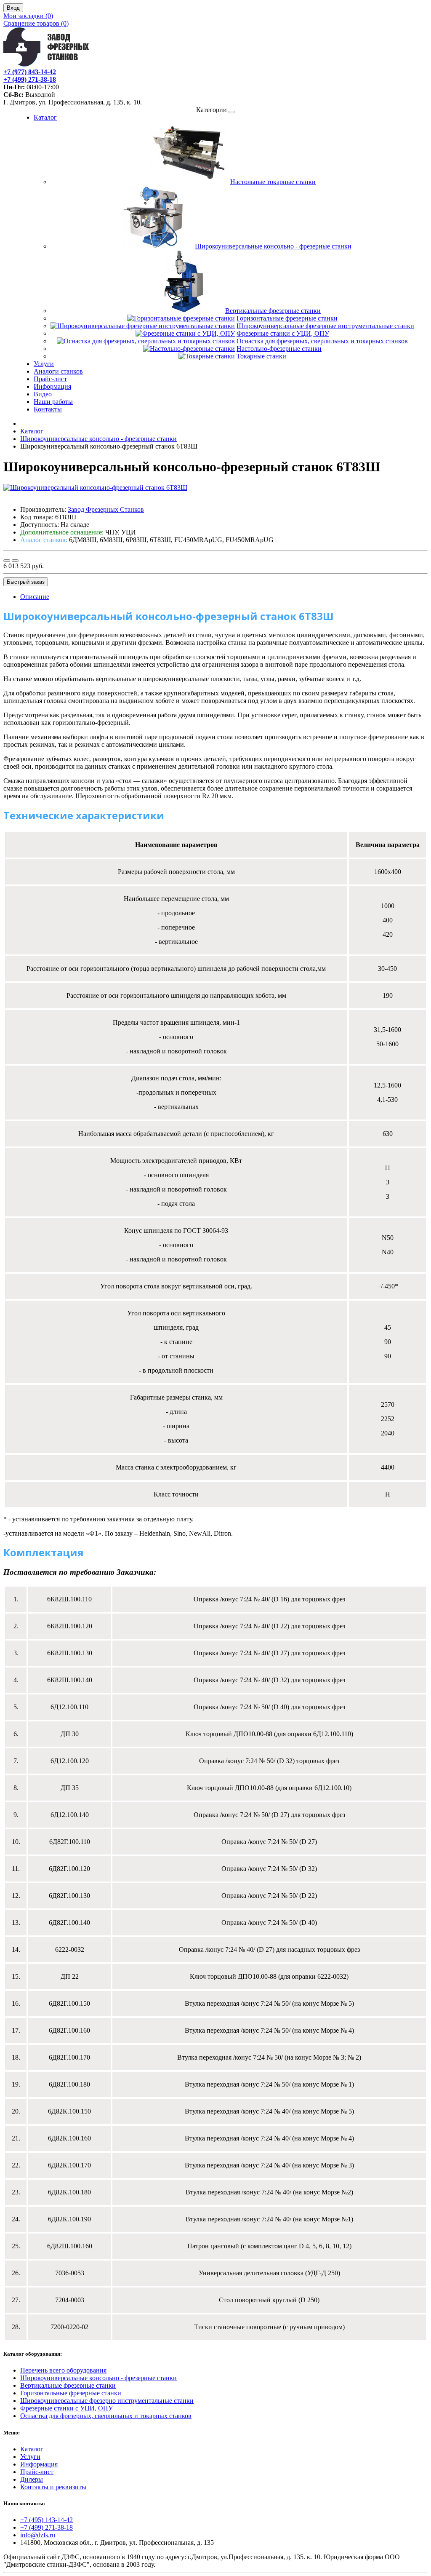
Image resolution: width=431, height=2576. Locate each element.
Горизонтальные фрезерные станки (287, 318)
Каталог (45, 117)
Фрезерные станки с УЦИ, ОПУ (283, 333)
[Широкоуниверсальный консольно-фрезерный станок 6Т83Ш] (95, 488)
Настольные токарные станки (273, 182)
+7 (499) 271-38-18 (47, 2527)
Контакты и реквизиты (53, 2487)
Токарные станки (261, 356)
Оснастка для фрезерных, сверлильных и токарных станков (322, 341)
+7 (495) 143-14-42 (47, 2520)
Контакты (48, 409)
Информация (52, 386)
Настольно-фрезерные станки (279, 349)
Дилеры (32, 2479)
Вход (13, 8)
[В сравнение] (15, 561)
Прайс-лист (50, 379)
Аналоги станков (58, 371)
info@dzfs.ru (38, 2535)
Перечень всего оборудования (63, 2370)
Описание (35, 597)
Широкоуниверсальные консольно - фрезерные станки (273, 246)
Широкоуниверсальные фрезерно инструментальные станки (107, 2401)
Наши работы (53, 402)
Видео (43, 394)
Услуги (44, 364)
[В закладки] (7, 561)
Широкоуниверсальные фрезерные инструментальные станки (325, 326)
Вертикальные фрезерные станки (273, 311)
